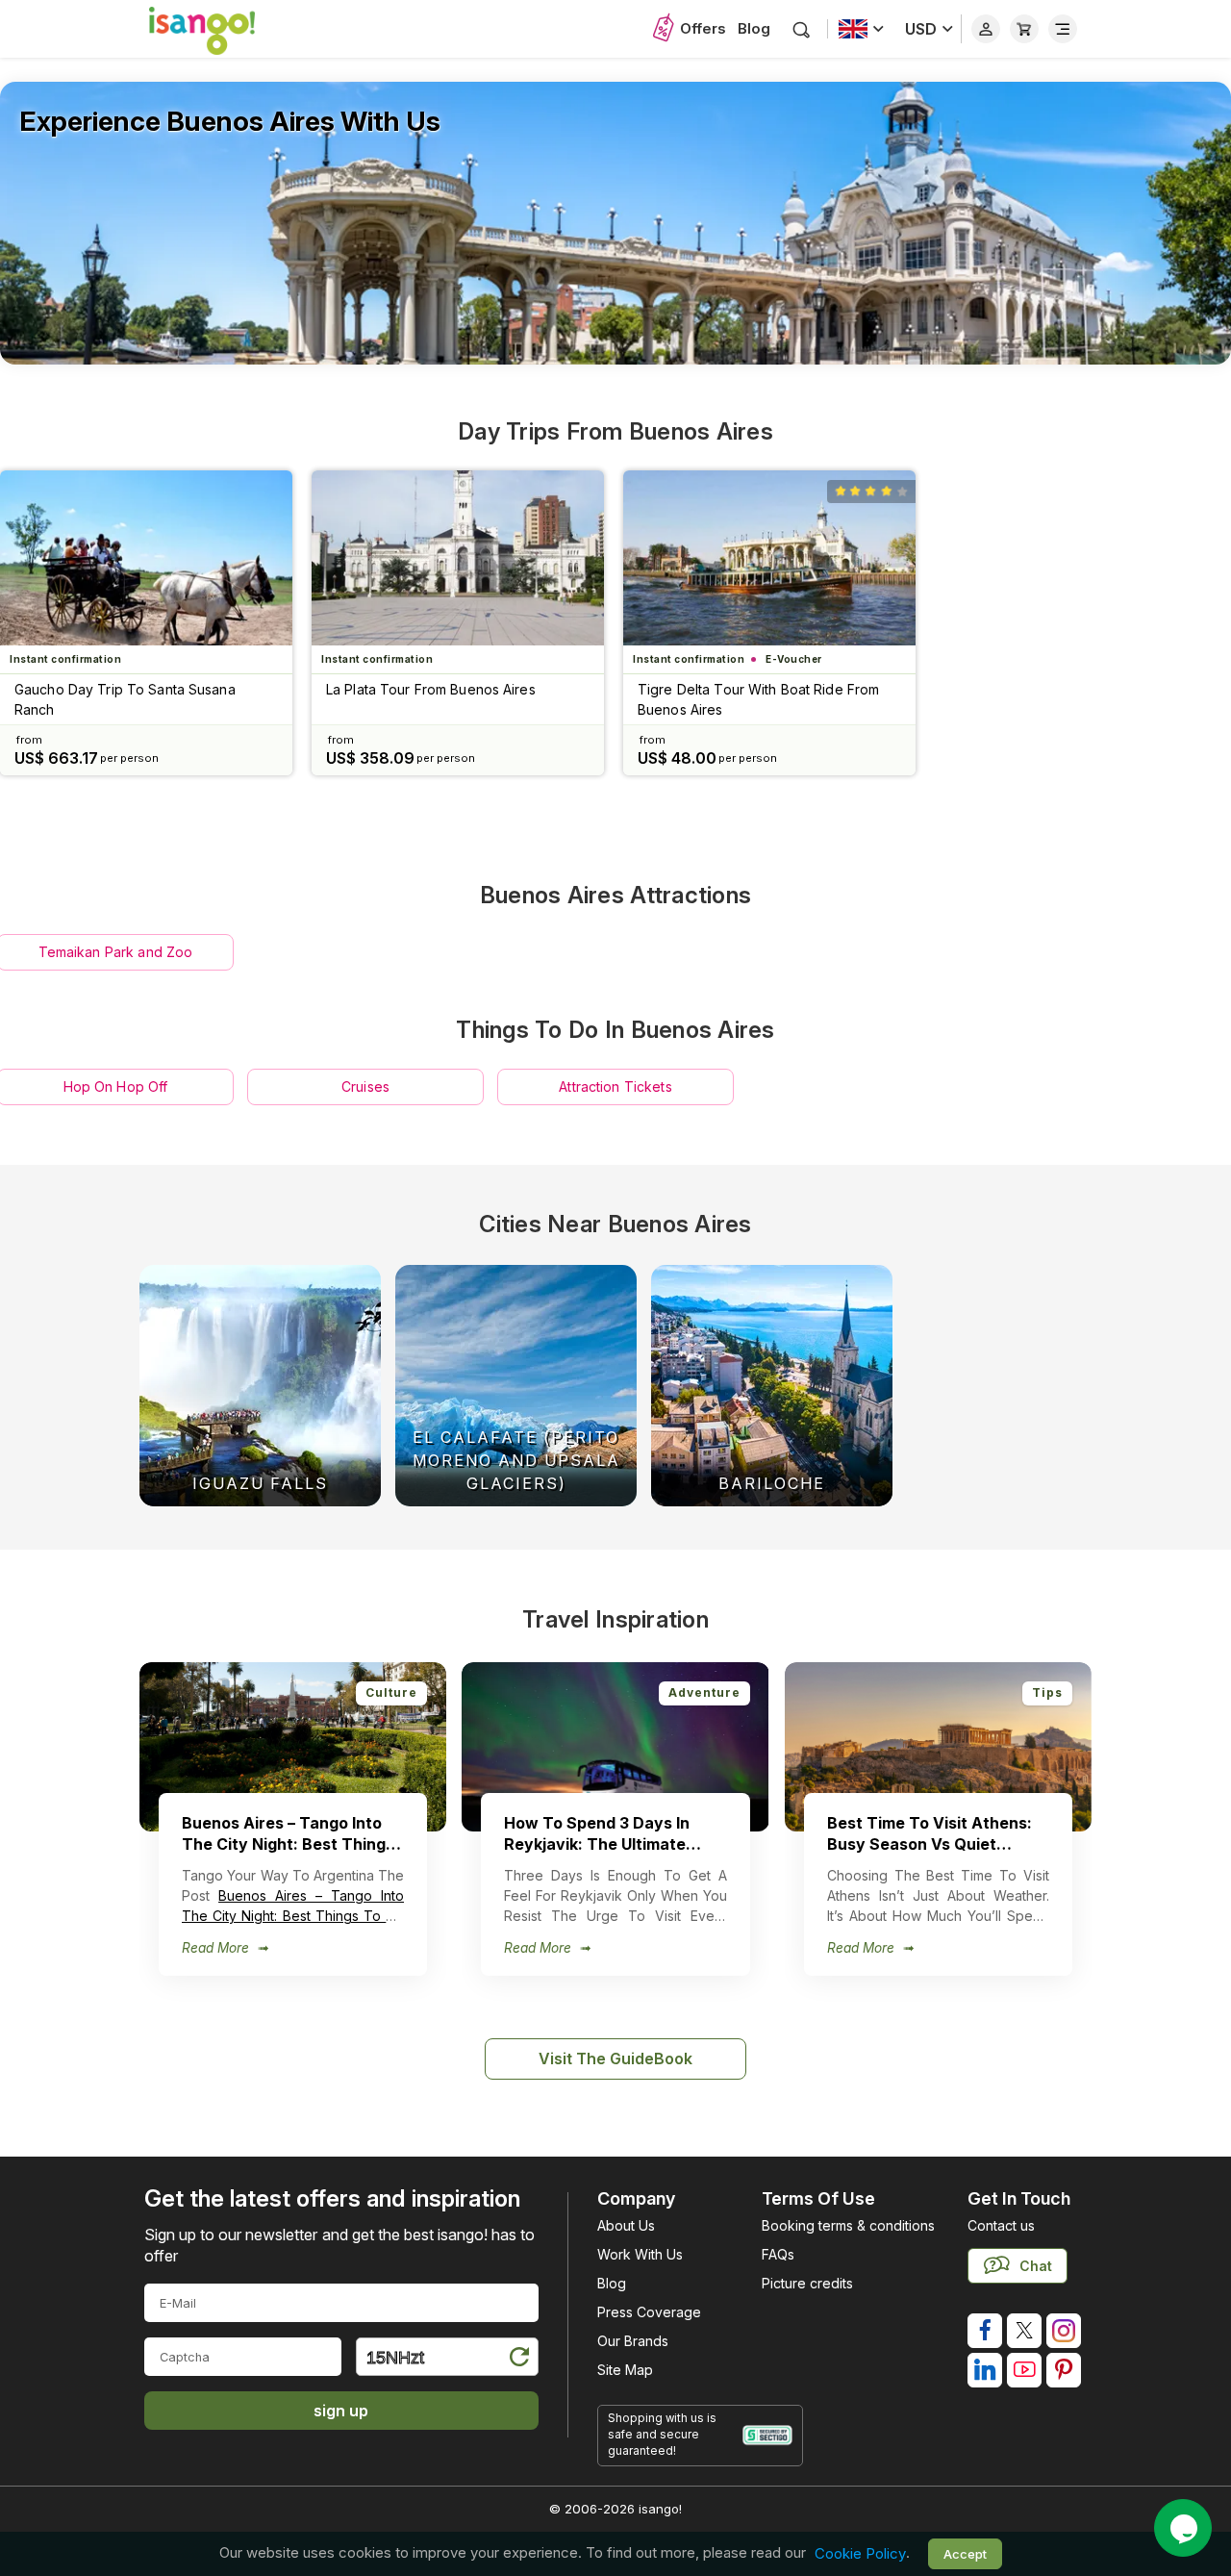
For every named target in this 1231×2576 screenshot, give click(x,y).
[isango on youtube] (1024, 2370)
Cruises (365, 1086)
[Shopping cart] (1024, 29)
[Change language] (861, 29)
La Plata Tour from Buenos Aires (431, 689)
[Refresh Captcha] (518, 2360)
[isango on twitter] (1024, 2331)
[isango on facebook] (985, 2331)
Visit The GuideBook (615, 2058)
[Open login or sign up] (986, 29)
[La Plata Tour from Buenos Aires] (458, 558)
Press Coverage (649, 2312)
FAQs (778, 2254)
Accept (965, 2554)
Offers (703, 28)
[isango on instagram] (1064, 2331)
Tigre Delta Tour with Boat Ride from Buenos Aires (758, 699)
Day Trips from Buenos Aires (615, 431)
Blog (754, 28)
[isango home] (221, 29)
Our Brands (633, 2341)
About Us (626, 2225)
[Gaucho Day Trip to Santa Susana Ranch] (146, 558)
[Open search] (802, 29)
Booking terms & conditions (848, 2225)
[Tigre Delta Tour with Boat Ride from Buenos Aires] (769, 558)
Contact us (1001, 2225)
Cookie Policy (860, 2553)
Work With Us (640, 2254)
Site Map (625, 2370)
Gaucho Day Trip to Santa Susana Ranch (125, 699)
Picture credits (807, 2283)
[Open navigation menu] (1063, 29)
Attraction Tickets (615, 1086)
